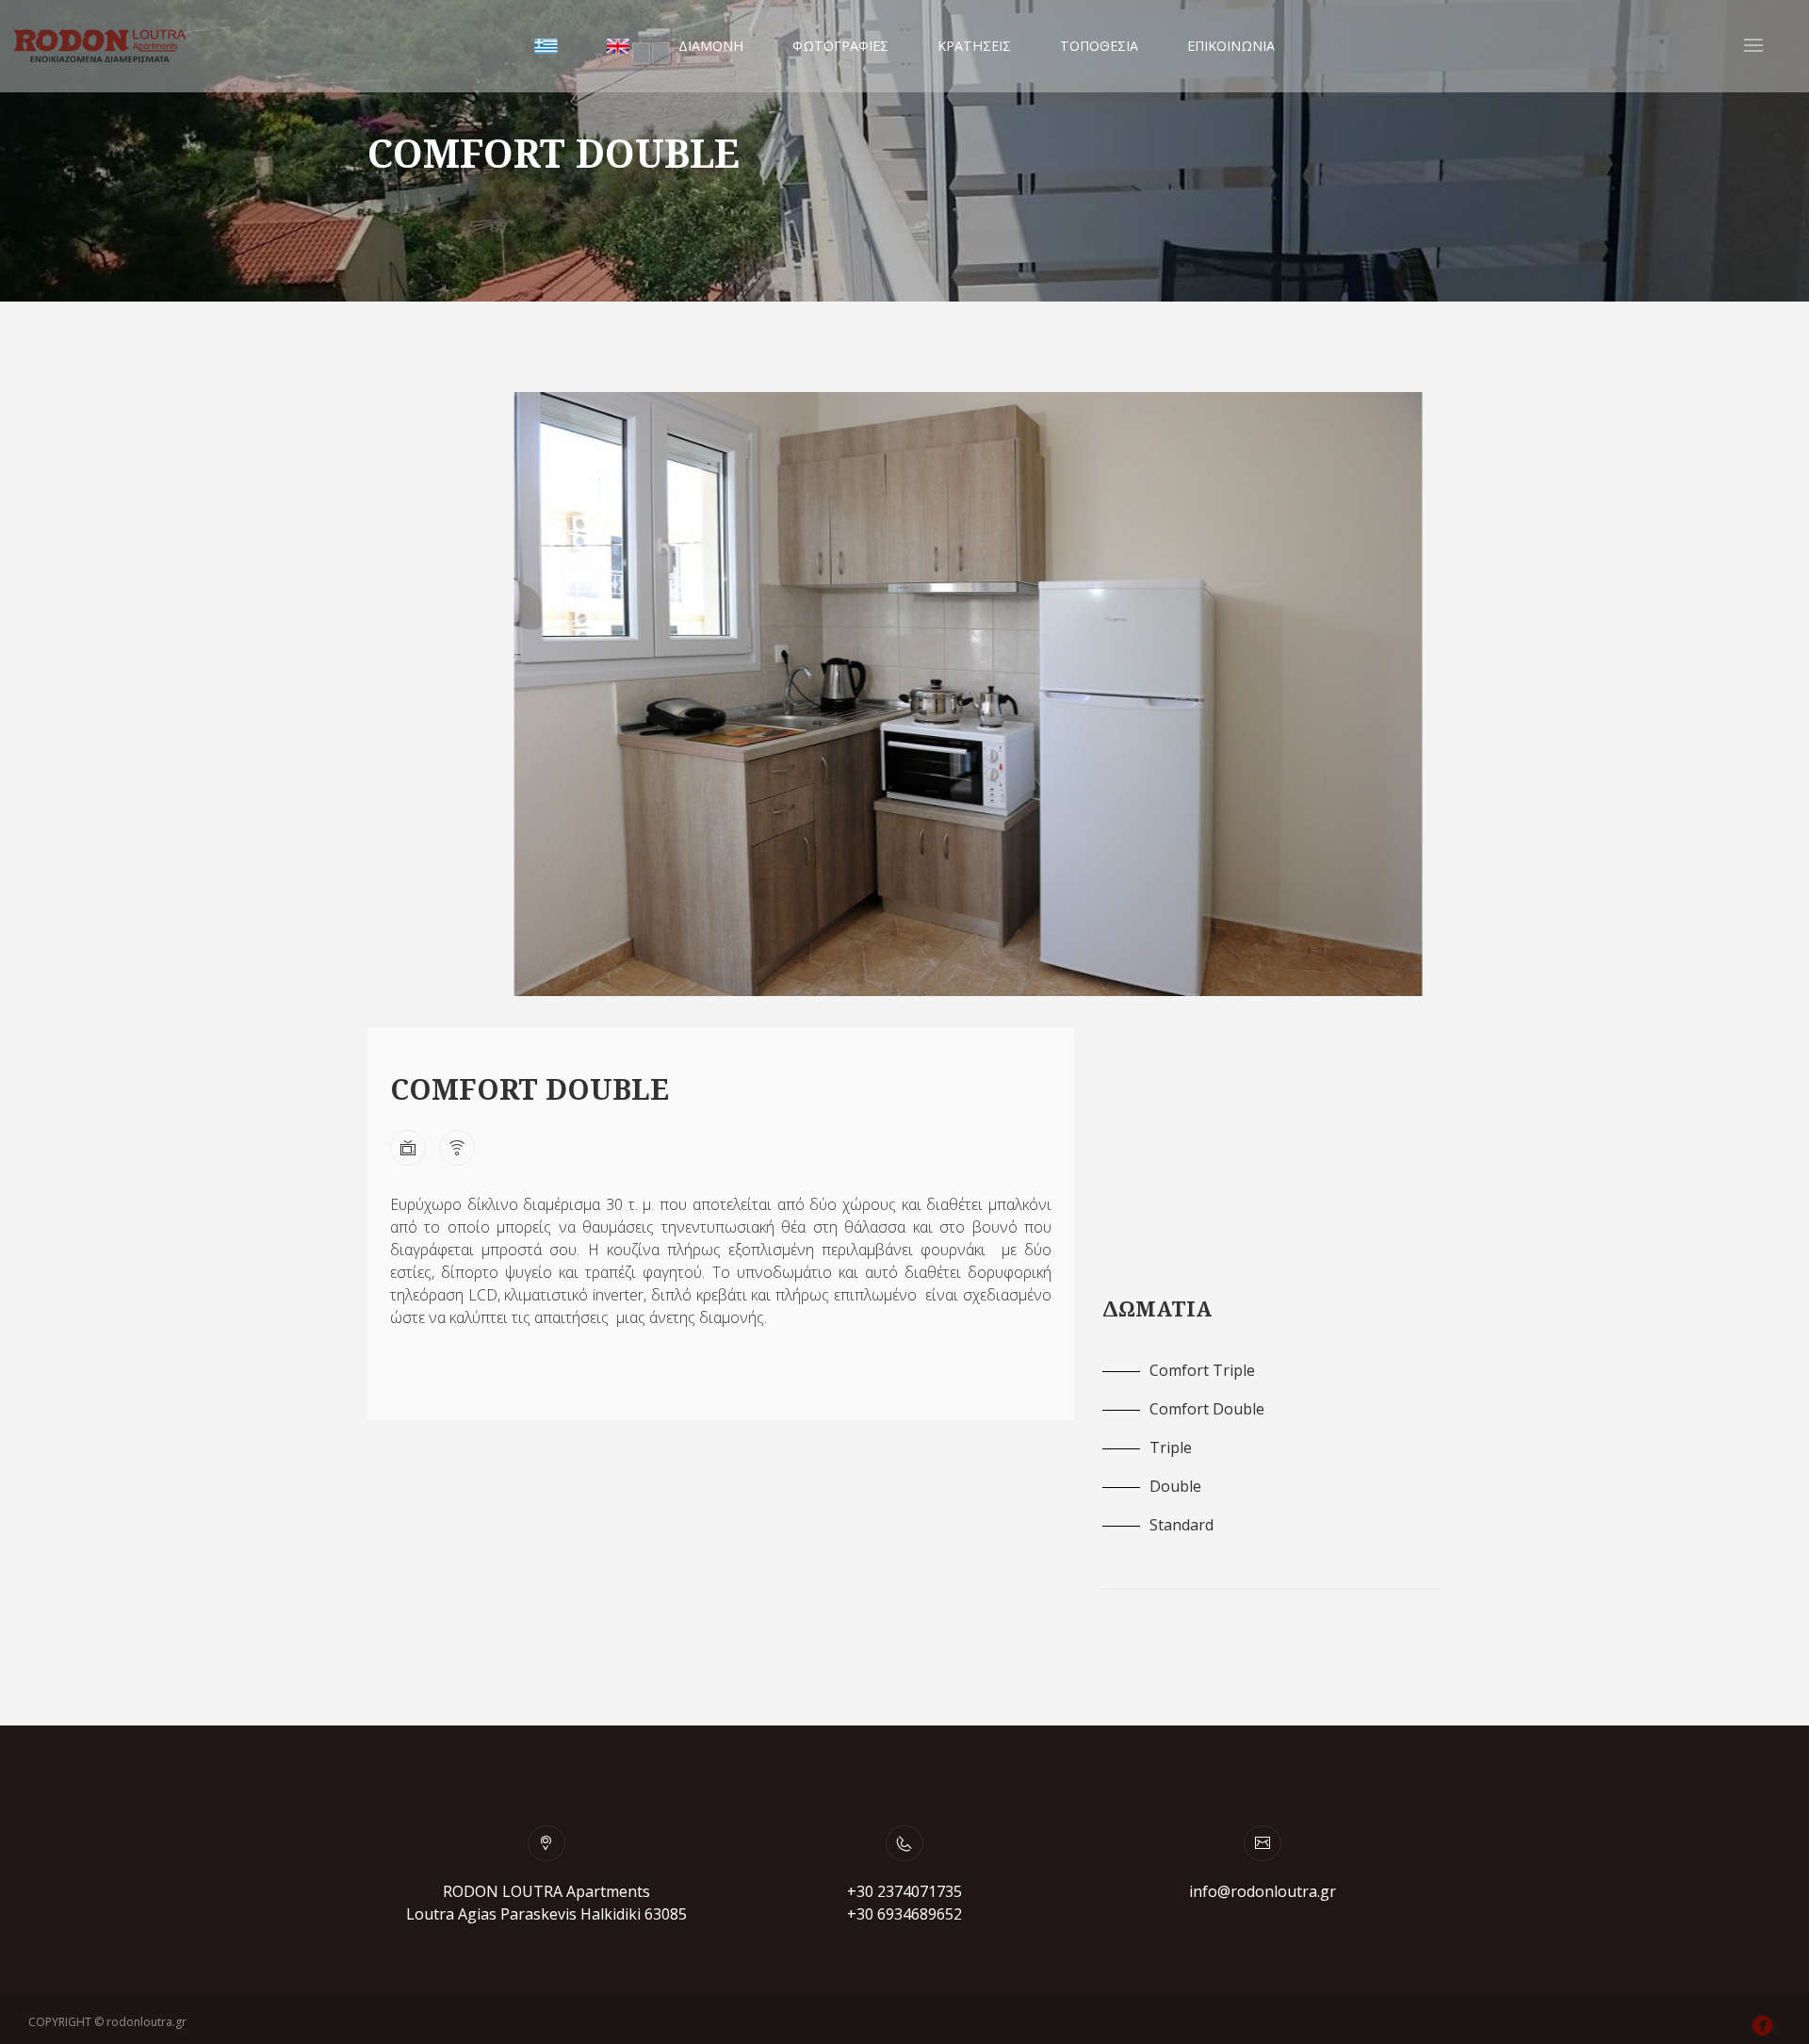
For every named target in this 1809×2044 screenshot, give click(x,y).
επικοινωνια (1231, 46)
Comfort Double (1207, 1409)
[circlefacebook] (1767, 2027)
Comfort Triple (1202, 1370)
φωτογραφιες (840, 46)
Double (1175, 1486)
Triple (1171, 1447)
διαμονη (711, 46)
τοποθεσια (1099, 46)
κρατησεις (974, 46)
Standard (1182, 1525)
